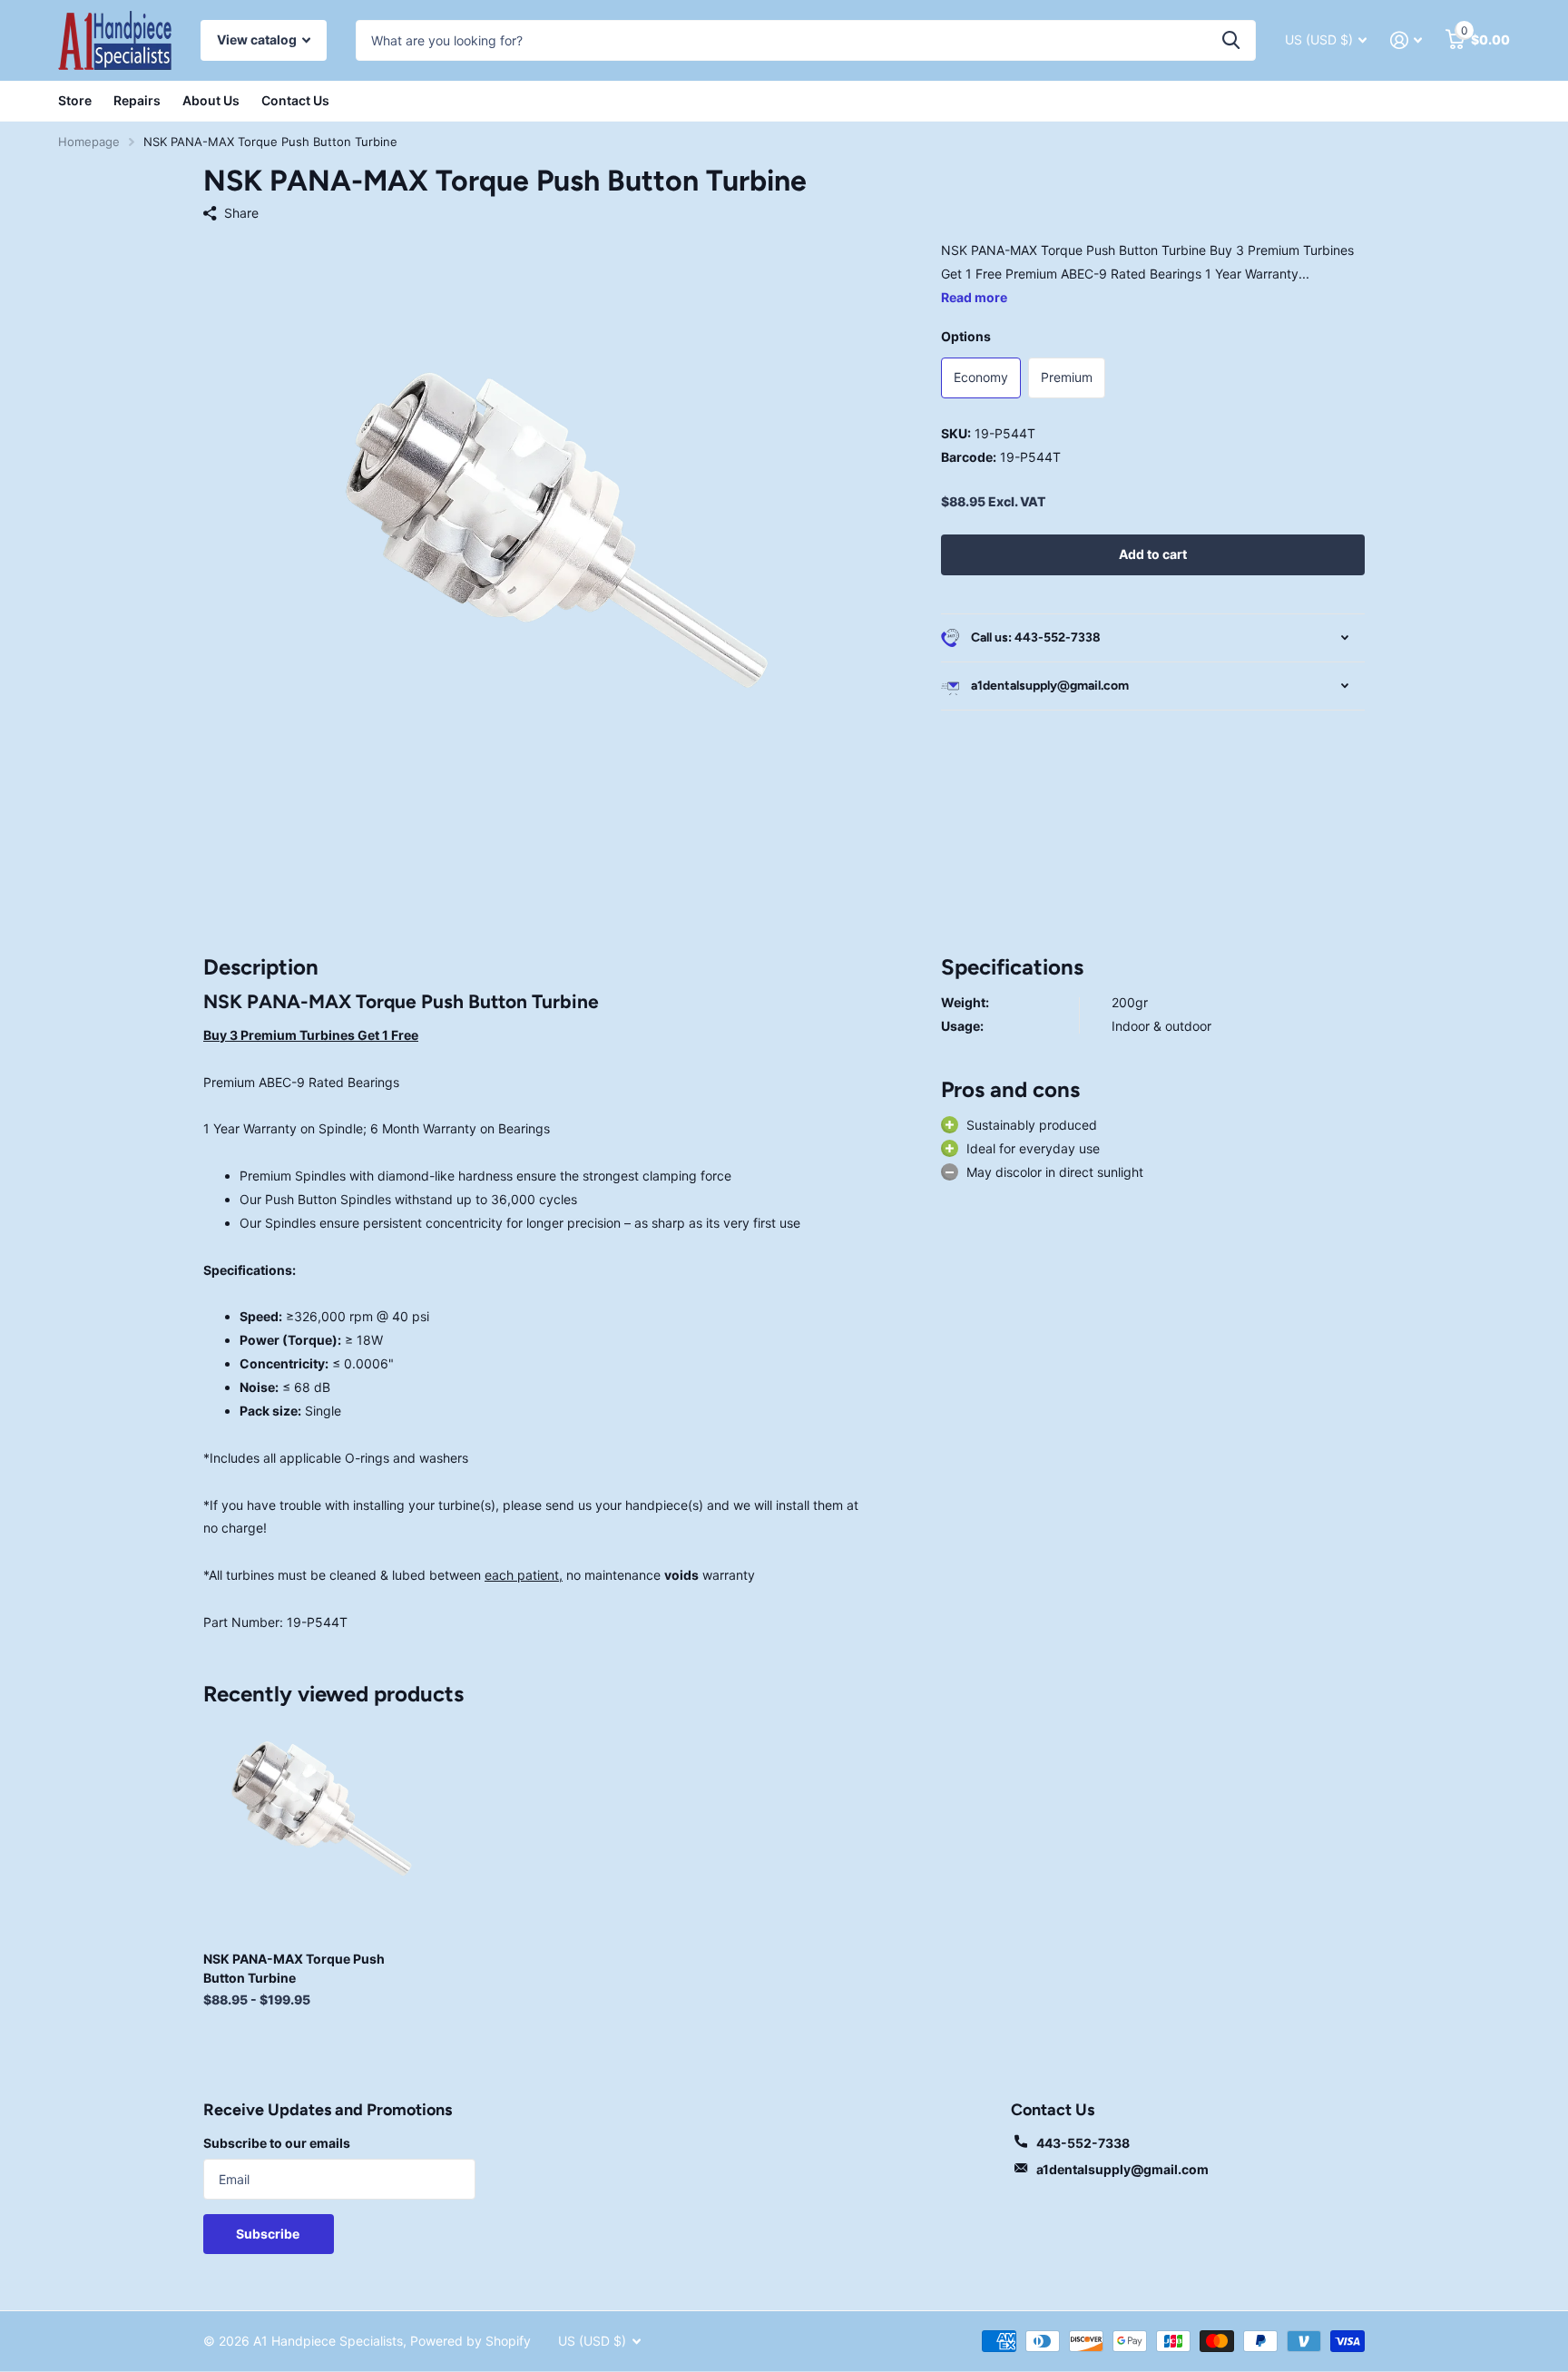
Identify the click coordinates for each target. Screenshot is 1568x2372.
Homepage (89, 142)
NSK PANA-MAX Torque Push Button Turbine (294, 1968)
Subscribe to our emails (277, 2143)
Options (966, 336)
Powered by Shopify (470, 2341)
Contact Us (295, 100)
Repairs (137, 100)
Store (75, 100)
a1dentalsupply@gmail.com (1122, 2169)
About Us (211, 100)
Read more (974, 297)
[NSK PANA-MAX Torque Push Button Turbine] (314, 1827)
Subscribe (269, 2234)
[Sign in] (1406, 40)
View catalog (258, 39)
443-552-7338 (1083, 2143)
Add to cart (1153, 554)
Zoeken (1231, 40)
